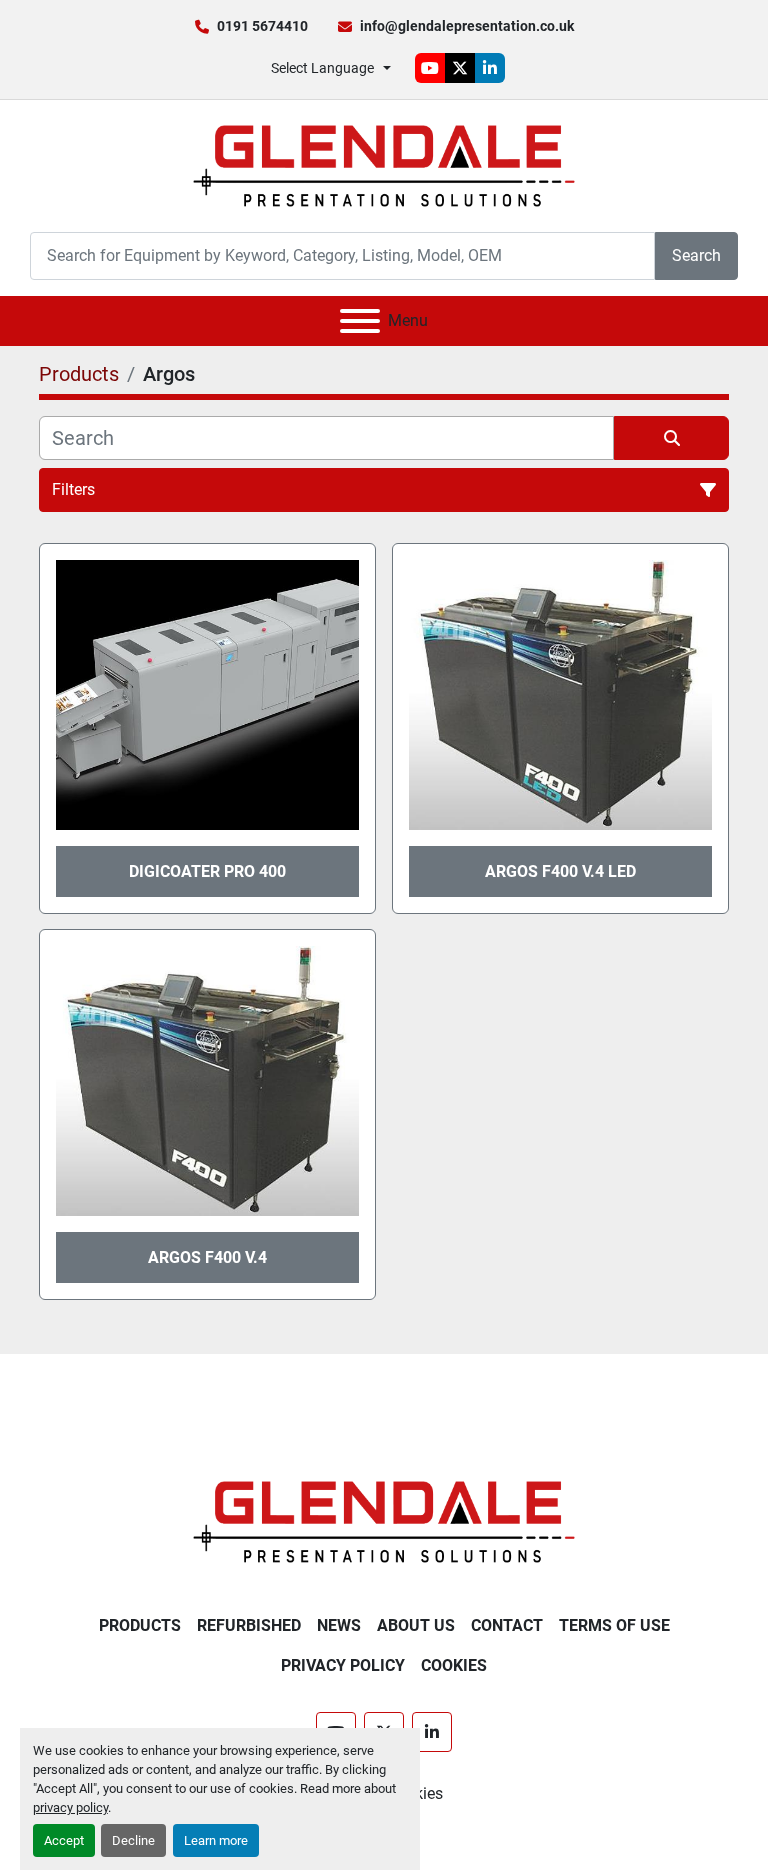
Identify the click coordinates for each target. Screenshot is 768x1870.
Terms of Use (614, 1625)
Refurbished (249, 1625)
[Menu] (360, 321)
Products (140, 1625)
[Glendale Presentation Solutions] (384, 1520)
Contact (507, 1625)
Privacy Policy (343, 1665)
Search (696, 255)
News (339, 1625)
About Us (416, 1625)
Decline (133, 1840)
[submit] (671, 438)
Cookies (454, 1665)
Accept (64, 1840)
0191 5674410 (262, 26)
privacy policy (70, 1807)
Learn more (216, 1840)
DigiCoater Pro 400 (207, 871)
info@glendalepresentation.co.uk (467, 26)
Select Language (322, 68)
